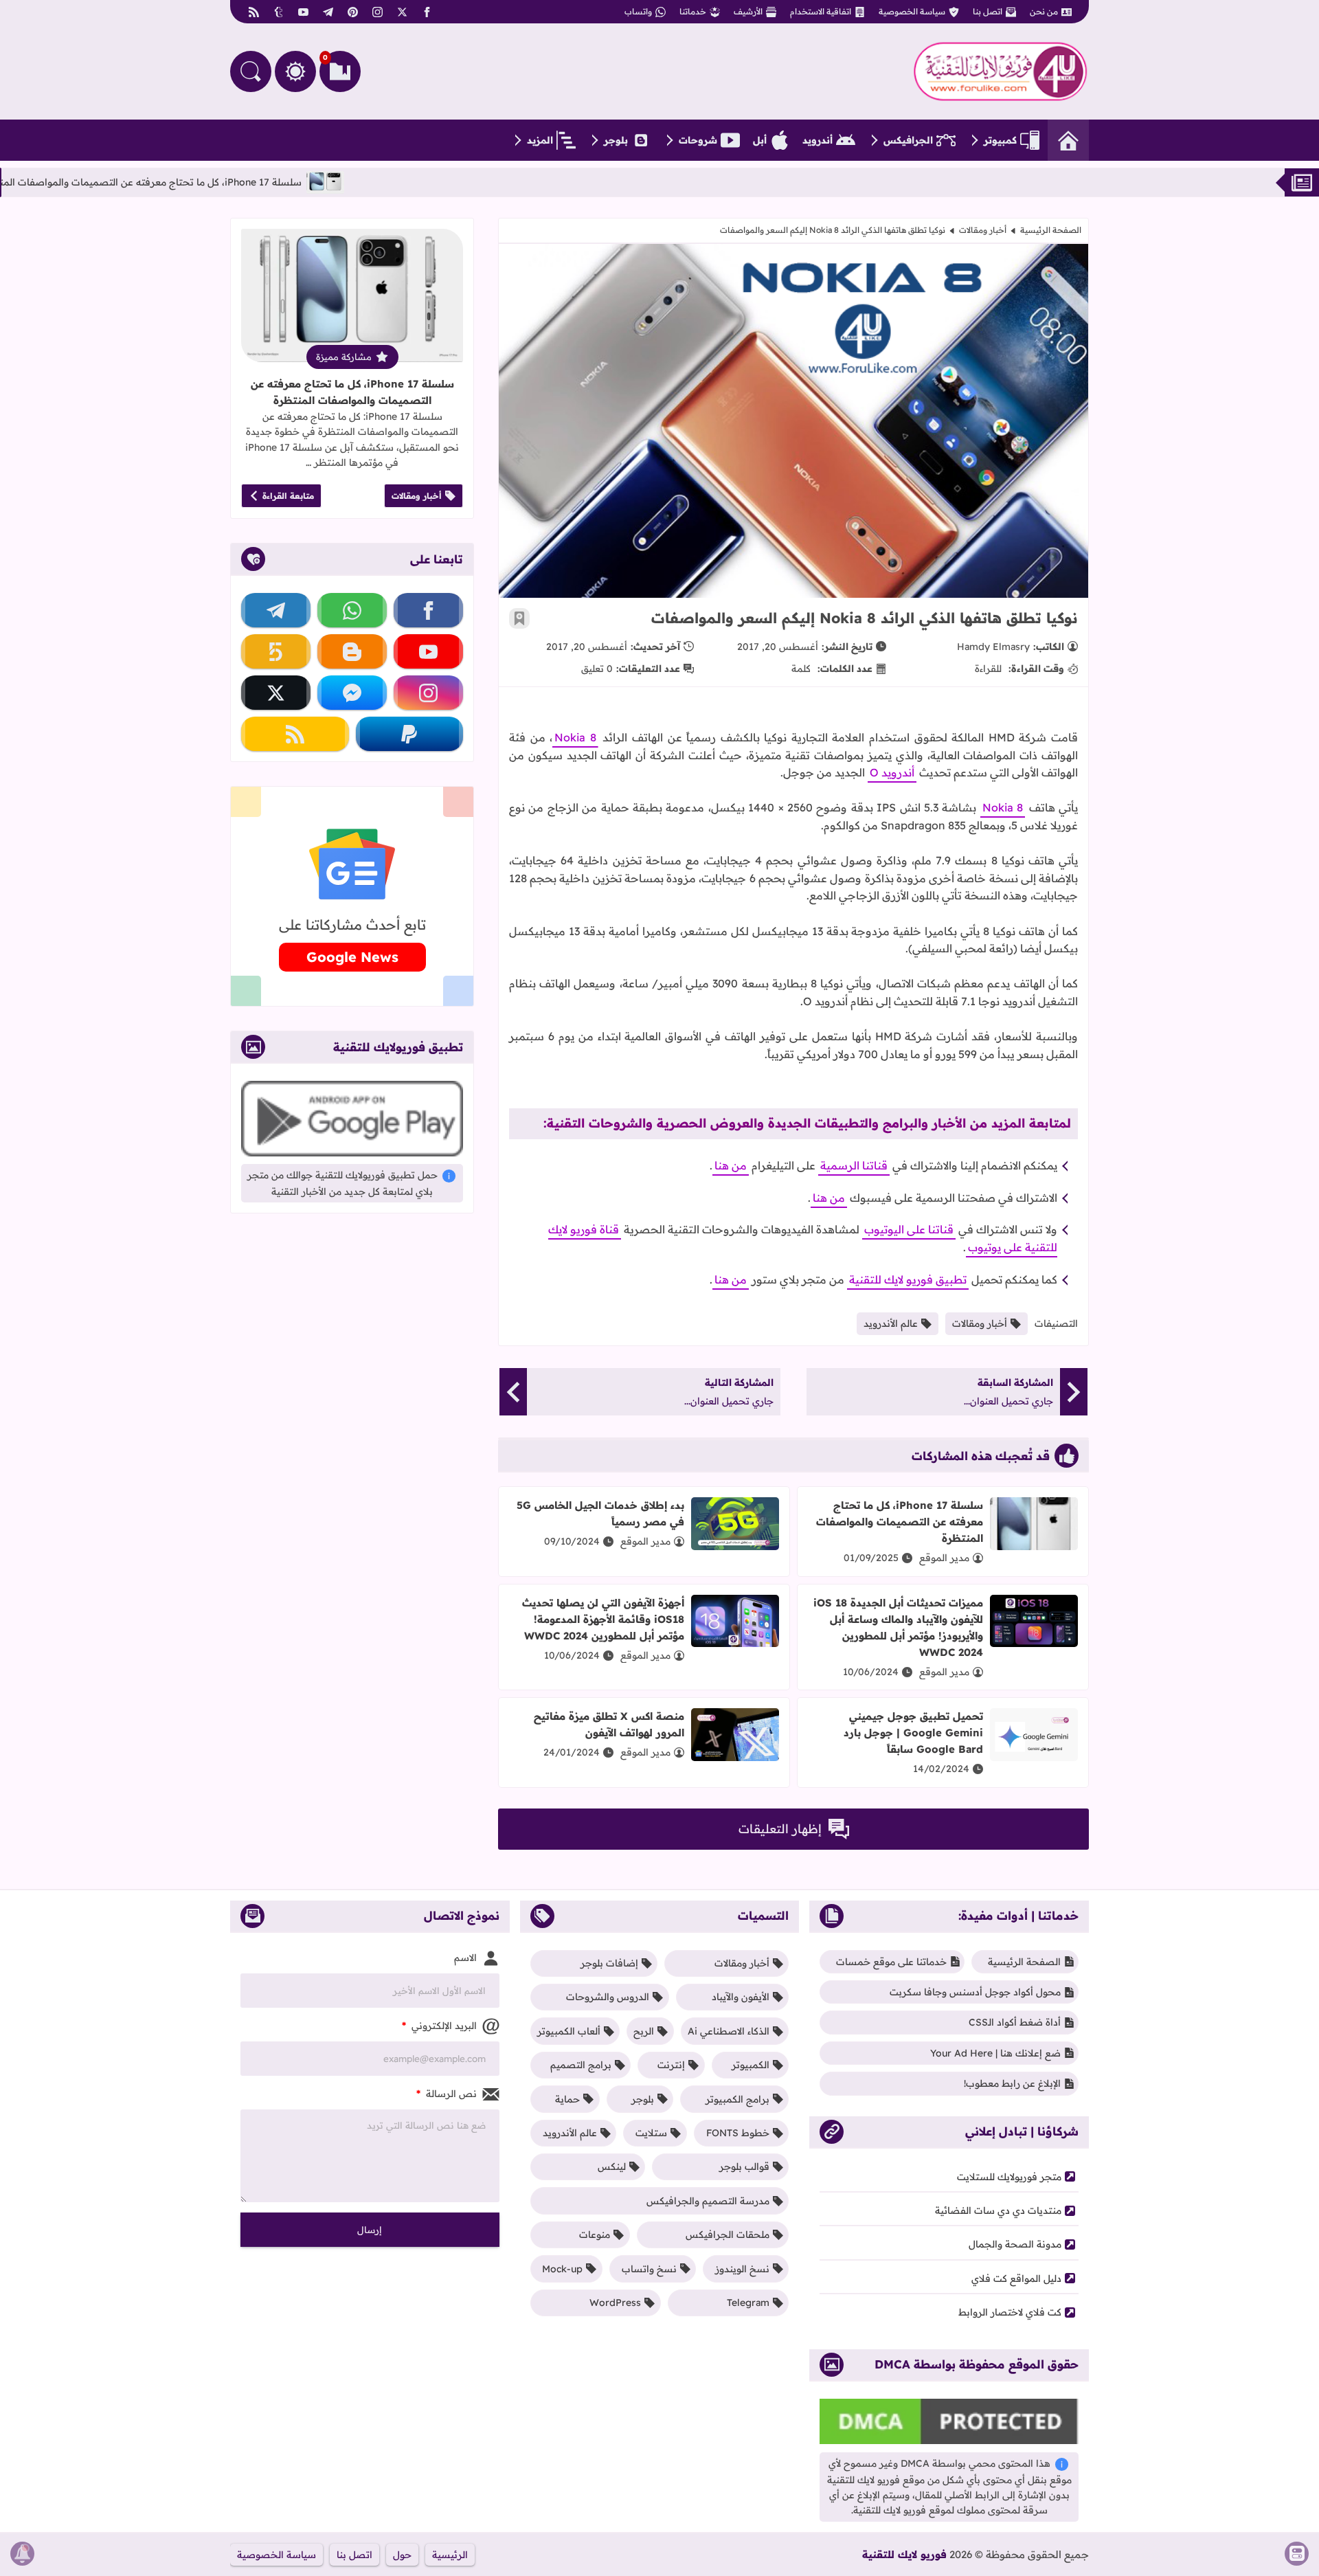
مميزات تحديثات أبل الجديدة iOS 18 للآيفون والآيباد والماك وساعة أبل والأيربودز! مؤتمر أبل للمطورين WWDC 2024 (898, 1627)
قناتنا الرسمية (854, 1165)
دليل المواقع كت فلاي (1016, 2278)
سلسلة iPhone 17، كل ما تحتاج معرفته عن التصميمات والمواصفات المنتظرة (202, 182)
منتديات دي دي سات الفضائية (998, 2210)
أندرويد (818, 140)
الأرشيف (748, 11)
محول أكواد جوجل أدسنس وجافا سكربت (975, 1992)
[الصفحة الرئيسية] (1068, 140)
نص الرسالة (447, 2094)
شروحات (698, 140)
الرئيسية (450, 2555)
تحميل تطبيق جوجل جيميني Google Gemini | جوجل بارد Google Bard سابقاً (913, 1733)
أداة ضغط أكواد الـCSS (1015, 2022)
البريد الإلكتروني (439, 2026)
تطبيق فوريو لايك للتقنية (908, 1279)
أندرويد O (892, 772)
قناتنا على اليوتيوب (909, 1229)
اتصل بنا (988, 11)
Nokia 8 (575, 737)
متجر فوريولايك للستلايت (1009, 2177)
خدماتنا (693, 11)
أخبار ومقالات (983, 230)
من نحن (1044, 11)
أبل (760, 140)
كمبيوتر (1000, 140)
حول (402, 2555)
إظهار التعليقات (780, 1829)
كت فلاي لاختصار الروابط (1010, 2312)
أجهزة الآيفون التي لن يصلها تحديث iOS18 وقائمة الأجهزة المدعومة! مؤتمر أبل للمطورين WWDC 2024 (603, 1619)
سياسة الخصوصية (912, 11)
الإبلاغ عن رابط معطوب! (1012, 2083)
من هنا (731, 1165)
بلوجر (616, 140)
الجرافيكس (908, 140)
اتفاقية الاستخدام (821, 11)
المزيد (540, 140)
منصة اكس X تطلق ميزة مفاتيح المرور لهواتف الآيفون (609, 1724)
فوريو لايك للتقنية (904, 2554)
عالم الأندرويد (891, 1323)
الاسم (465, 1958)
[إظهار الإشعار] (22, 2554)
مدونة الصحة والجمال (1015, 2244)
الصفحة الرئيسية (1051, 230)
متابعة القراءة (288, 496)
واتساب (638, 11)
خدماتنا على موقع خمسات (891, 1962)
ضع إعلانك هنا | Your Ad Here (995, 2053)
